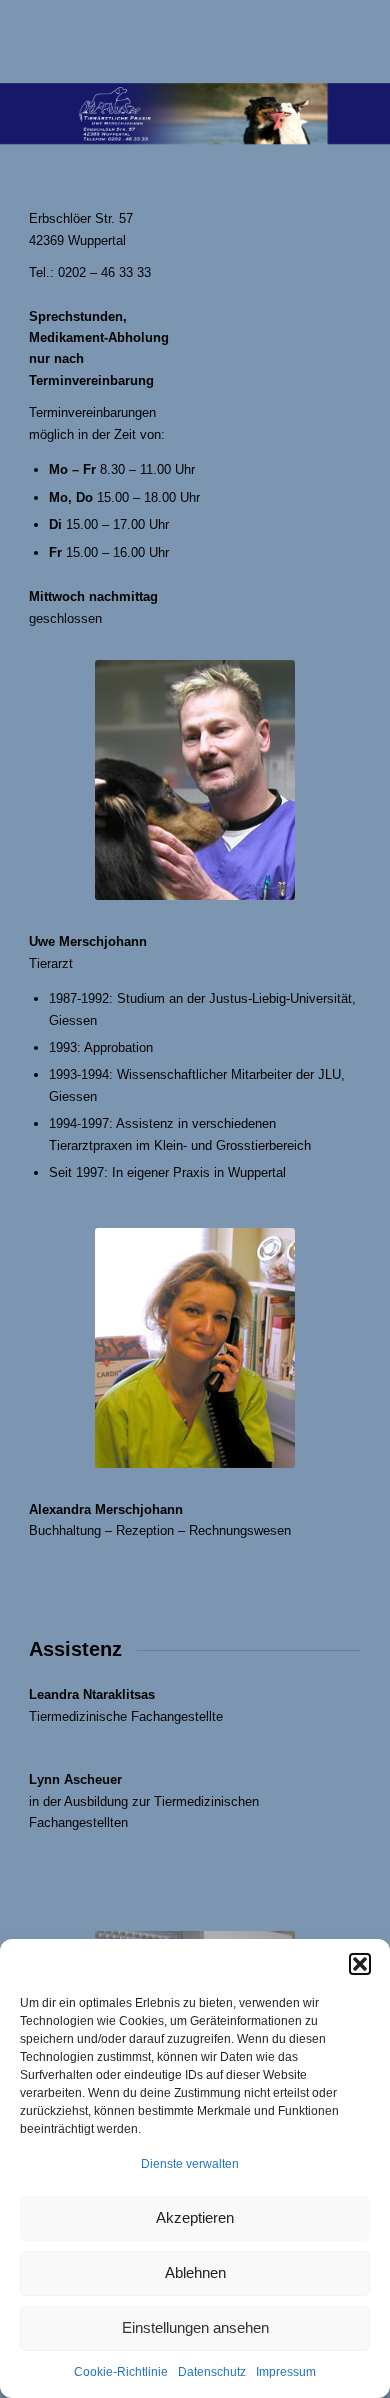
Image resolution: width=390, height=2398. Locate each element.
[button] (360, 1964)
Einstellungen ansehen (195, 2327)
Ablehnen (195, 2272)
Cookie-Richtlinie (121, 2372)
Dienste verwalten (190, 2164)
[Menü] (333, 40)
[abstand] (161, 40)
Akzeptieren (195, 2217)
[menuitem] (333, 40)
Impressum (286, 2372)
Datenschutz (212, 2372)
